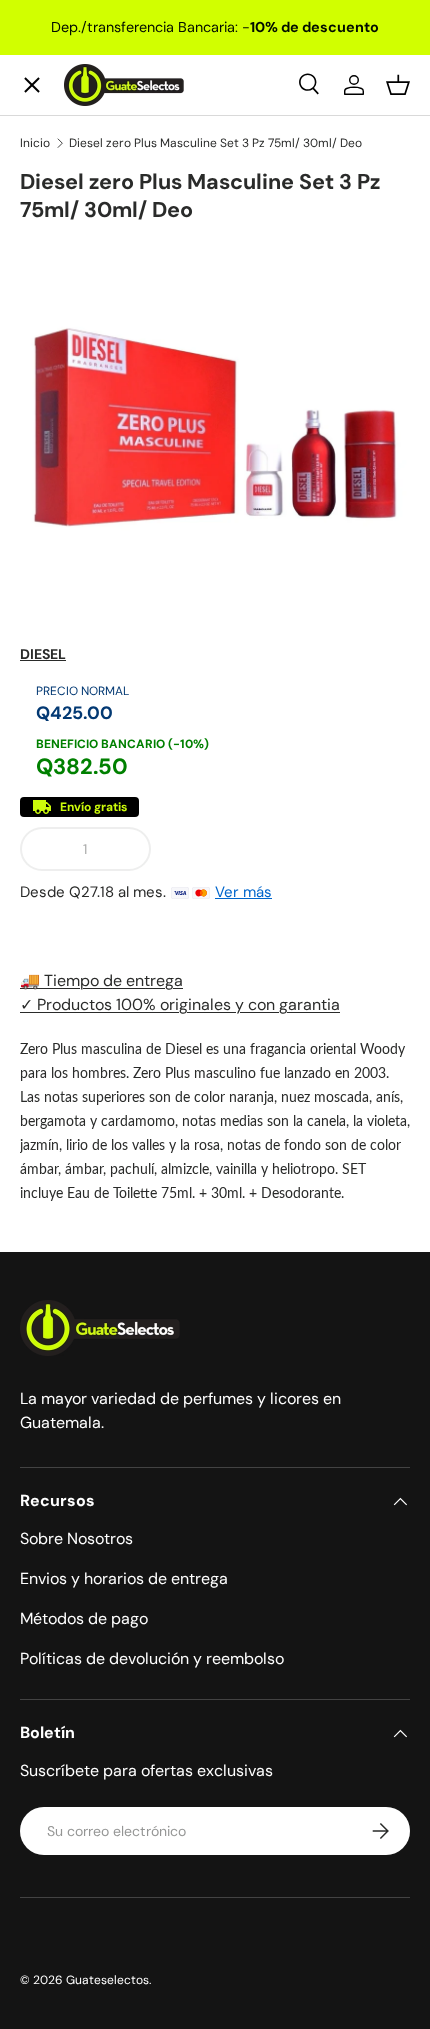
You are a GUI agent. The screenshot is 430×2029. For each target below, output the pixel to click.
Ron (51, 646)
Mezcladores (86, 500)
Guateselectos (107, 1980)
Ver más (243, 892)
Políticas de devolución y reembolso (152, 1658)
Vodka (60, 354)
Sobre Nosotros (76, 1538)
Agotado (288, 849)
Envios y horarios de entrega (124, 1578)
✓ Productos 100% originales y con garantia (180, 1004)
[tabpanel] (215, 1121)
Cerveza (68, 427)
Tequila (64, 281)
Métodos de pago (84, 1618)
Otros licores (88, 573)
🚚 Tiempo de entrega (101, 980)
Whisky (65, 208)
